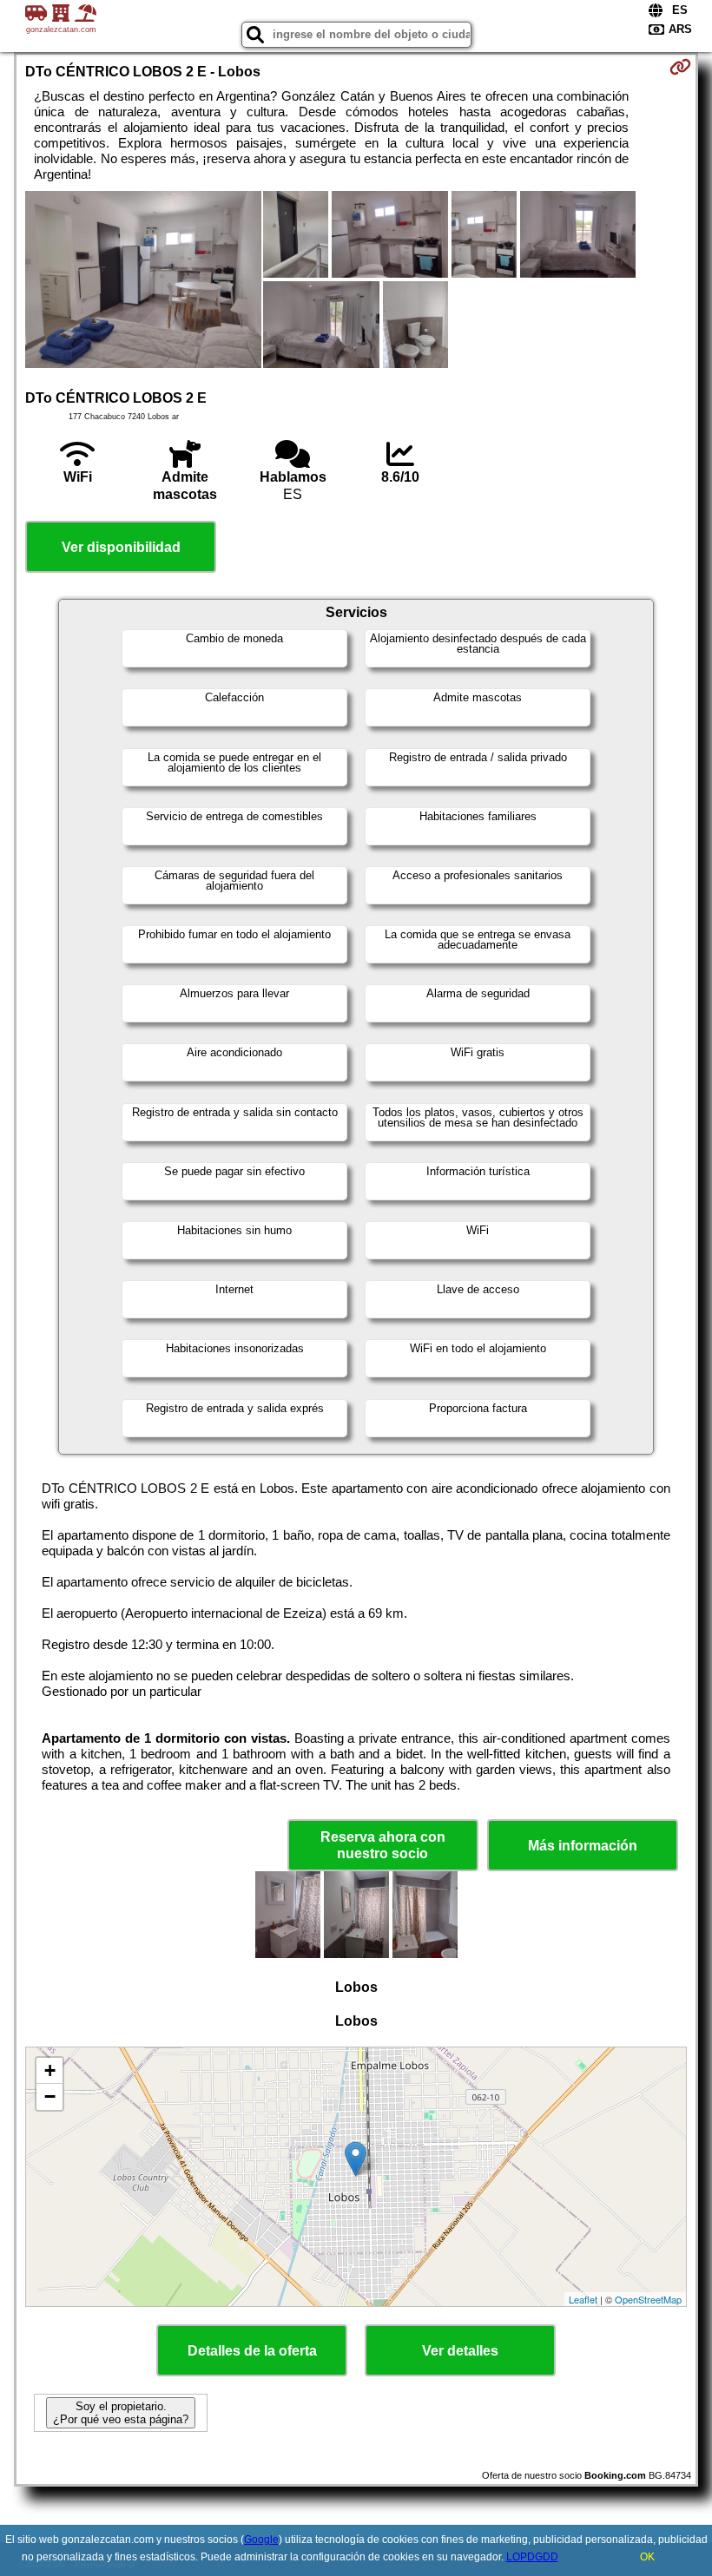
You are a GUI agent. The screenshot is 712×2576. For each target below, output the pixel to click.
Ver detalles (460, 2351)
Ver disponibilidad (121, 547)
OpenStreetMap (648, 2299)
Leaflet (583, 2299)
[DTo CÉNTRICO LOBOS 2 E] (143, 281)
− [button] (50, 2096)
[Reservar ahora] (680, 67)
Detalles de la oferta (252, 2351)
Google (261, 2540)
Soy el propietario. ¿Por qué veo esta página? (121, 2413)
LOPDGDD (532, 2557)
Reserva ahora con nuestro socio (383, 1845)
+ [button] (50, 2070)
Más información (583, 1846)
